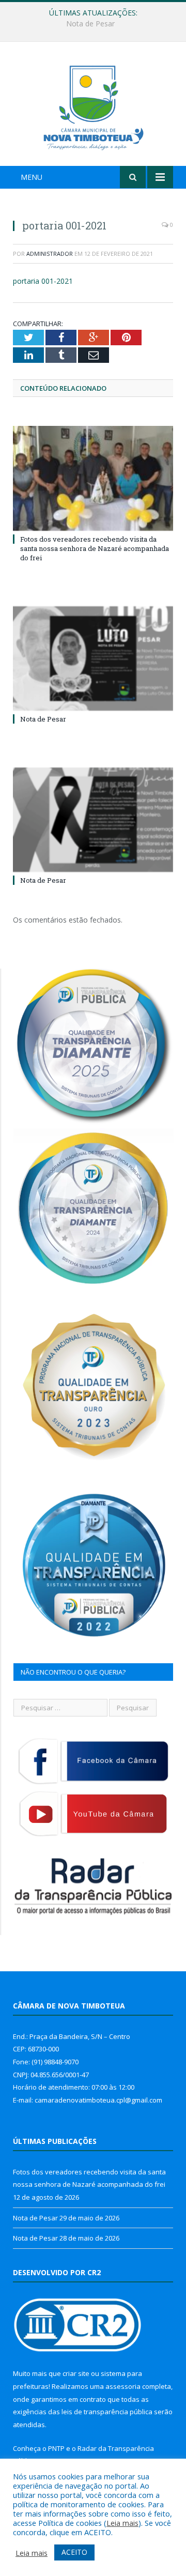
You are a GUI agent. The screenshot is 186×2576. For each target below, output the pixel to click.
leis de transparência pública (107, 2412)
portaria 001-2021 (43, 281)
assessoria (123, 2386)
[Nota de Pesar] (93, 659)
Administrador (50, 254)
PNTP (56, 2448)
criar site (76, 2373)
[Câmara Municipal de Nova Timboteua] (93, 105)
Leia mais (122, 2523)
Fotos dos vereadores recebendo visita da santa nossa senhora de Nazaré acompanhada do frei (95, 548)
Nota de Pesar (90, 24)
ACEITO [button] (74, 2552)
